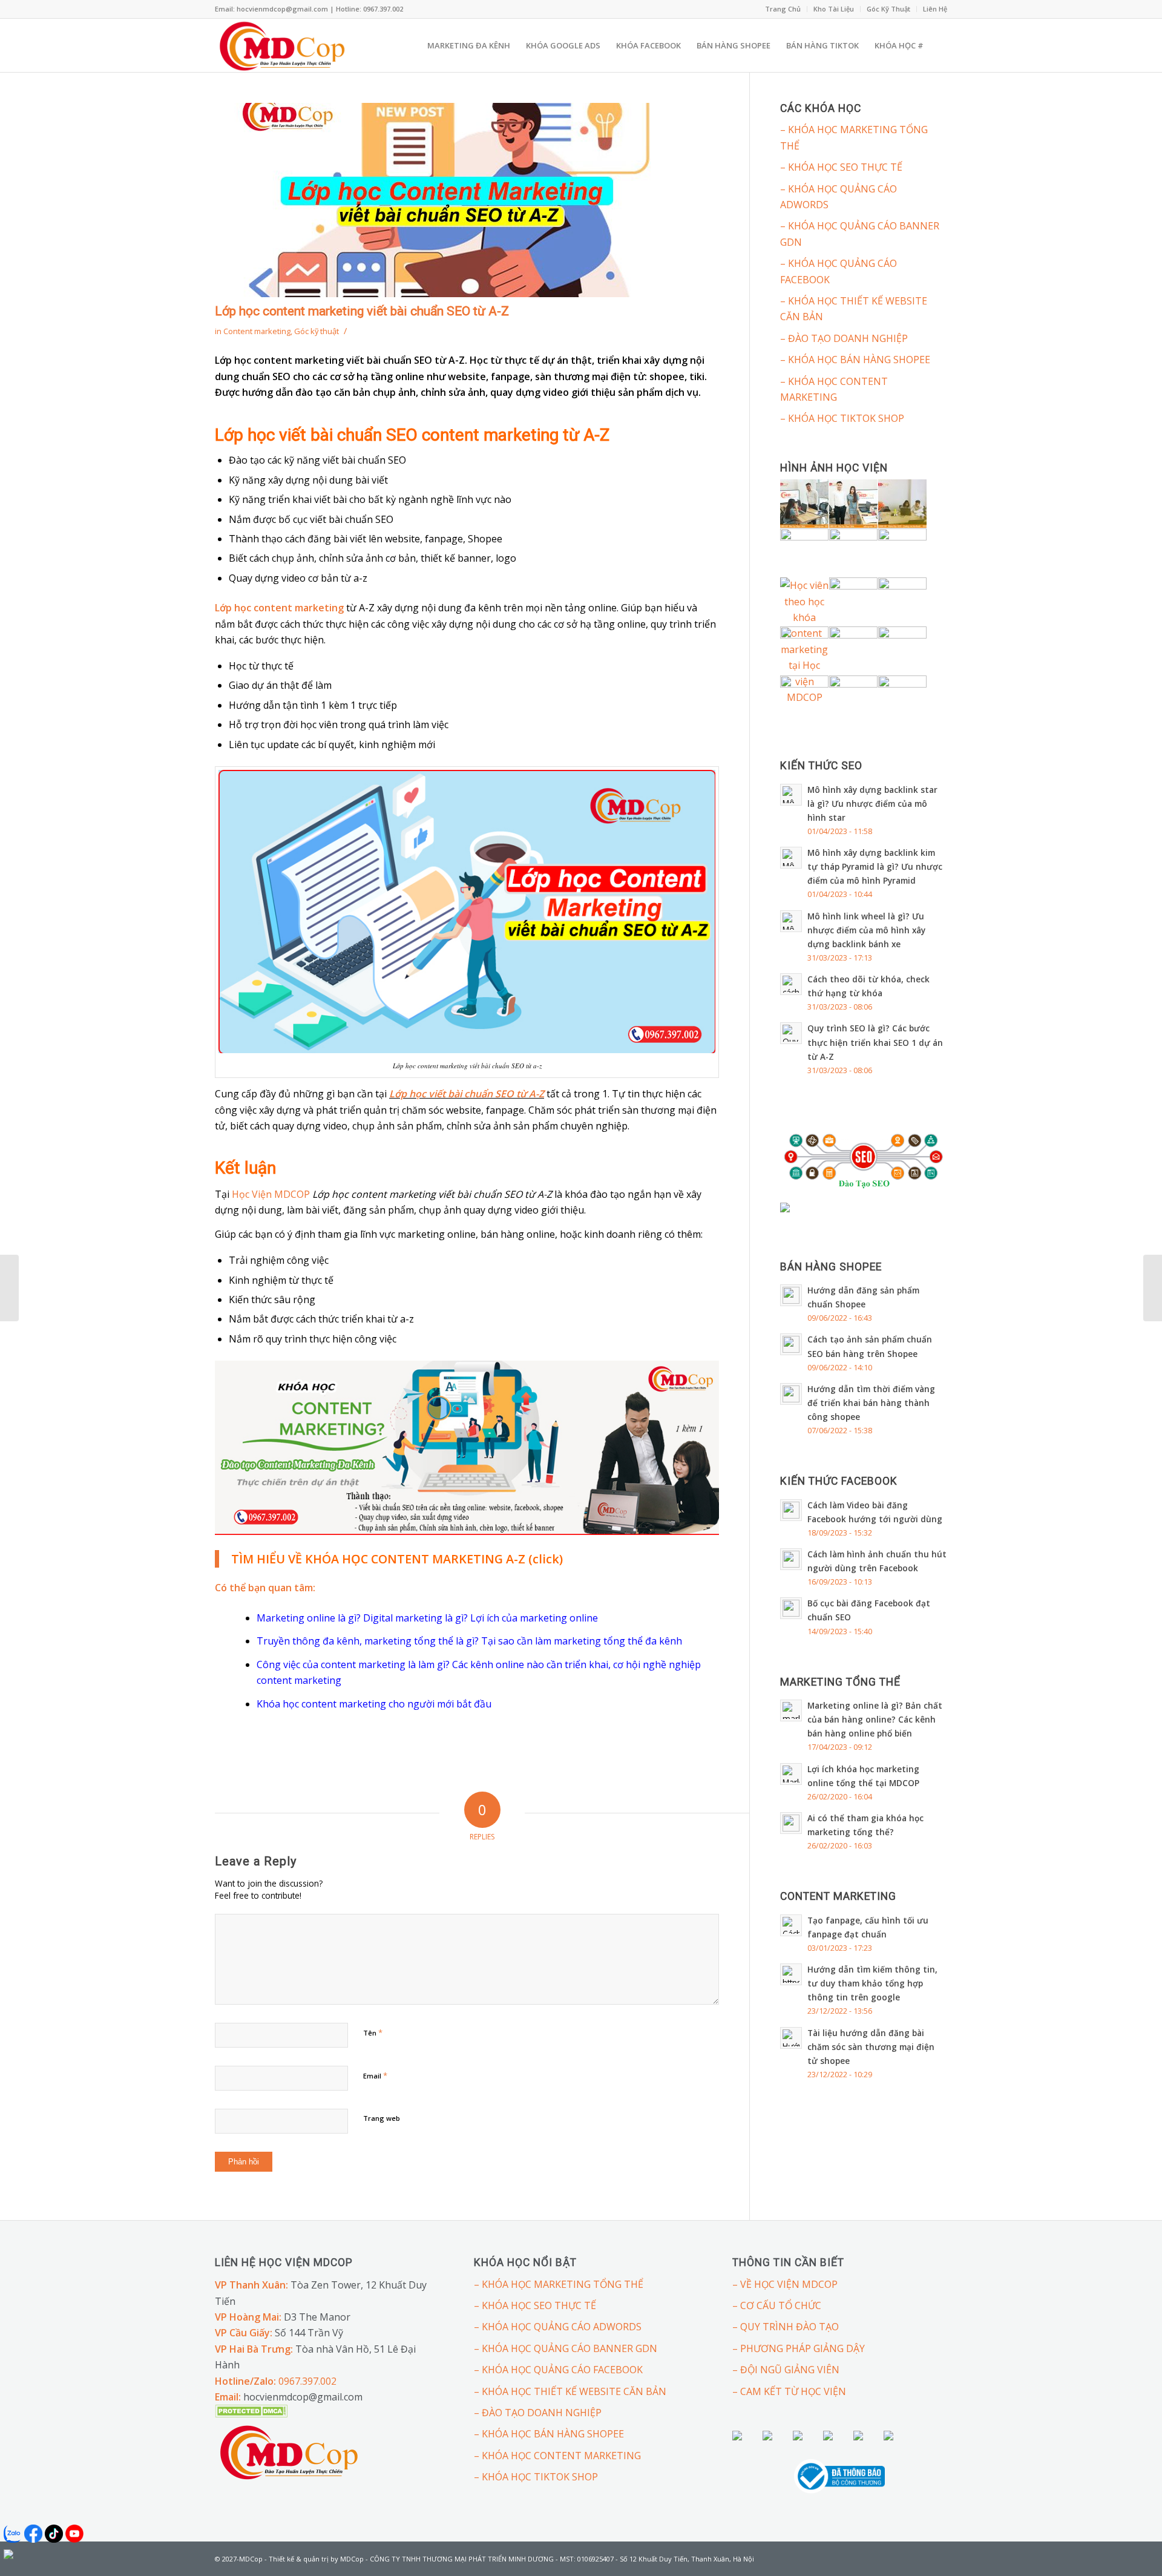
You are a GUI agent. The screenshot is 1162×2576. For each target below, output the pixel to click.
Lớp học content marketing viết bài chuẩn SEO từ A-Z (362, 311)
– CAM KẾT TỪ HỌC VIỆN (789, 2391)
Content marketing (257, 331)
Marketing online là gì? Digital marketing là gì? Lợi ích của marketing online (427, 1618)
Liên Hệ (935, 9)
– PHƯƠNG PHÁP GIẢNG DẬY (799, 2348)
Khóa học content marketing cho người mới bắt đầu (374, 1704)
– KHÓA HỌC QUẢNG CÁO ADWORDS (839, 197)
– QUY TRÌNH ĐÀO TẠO (786, 2327)
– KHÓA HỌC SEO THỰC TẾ (841, 167)
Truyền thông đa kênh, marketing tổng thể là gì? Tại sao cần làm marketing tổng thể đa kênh (469, 1641)
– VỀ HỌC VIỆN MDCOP (785, 2284)
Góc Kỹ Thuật (888, 9)
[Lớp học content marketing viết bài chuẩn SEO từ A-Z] (467, 200)
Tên (373, 2032)
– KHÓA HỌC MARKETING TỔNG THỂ (854, 137)
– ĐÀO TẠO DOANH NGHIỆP (844, 338)
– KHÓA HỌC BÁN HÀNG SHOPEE (855, 360)
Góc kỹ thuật (317, 331)
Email (375, 2075)
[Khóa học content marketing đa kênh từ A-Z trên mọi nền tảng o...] (1153, 1288)
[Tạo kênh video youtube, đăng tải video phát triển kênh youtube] (9, 1288)
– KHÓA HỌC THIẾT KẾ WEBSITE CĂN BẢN (854, 309)
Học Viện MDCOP (271, 1194)
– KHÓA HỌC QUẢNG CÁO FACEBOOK (839, 271)
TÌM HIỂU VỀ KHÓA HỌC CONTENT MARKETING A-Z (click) (397, 1559)
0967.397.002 (307, 2381)
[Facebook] (920, 2557)
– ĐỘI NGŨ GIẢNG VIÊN (786, 2370)
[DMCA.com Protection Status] (251, 2414)
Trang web (382, 2118)
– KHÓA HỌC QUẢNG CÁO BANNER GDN (860, 234)
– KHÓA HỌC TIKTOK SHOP (842, 418)
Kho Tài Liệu (834, 9)
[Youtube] (938, 2557)
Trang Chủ (783, 9)
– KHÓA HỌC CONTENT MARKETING (834, 389)
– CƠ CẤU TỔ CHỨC (777, 2305)
